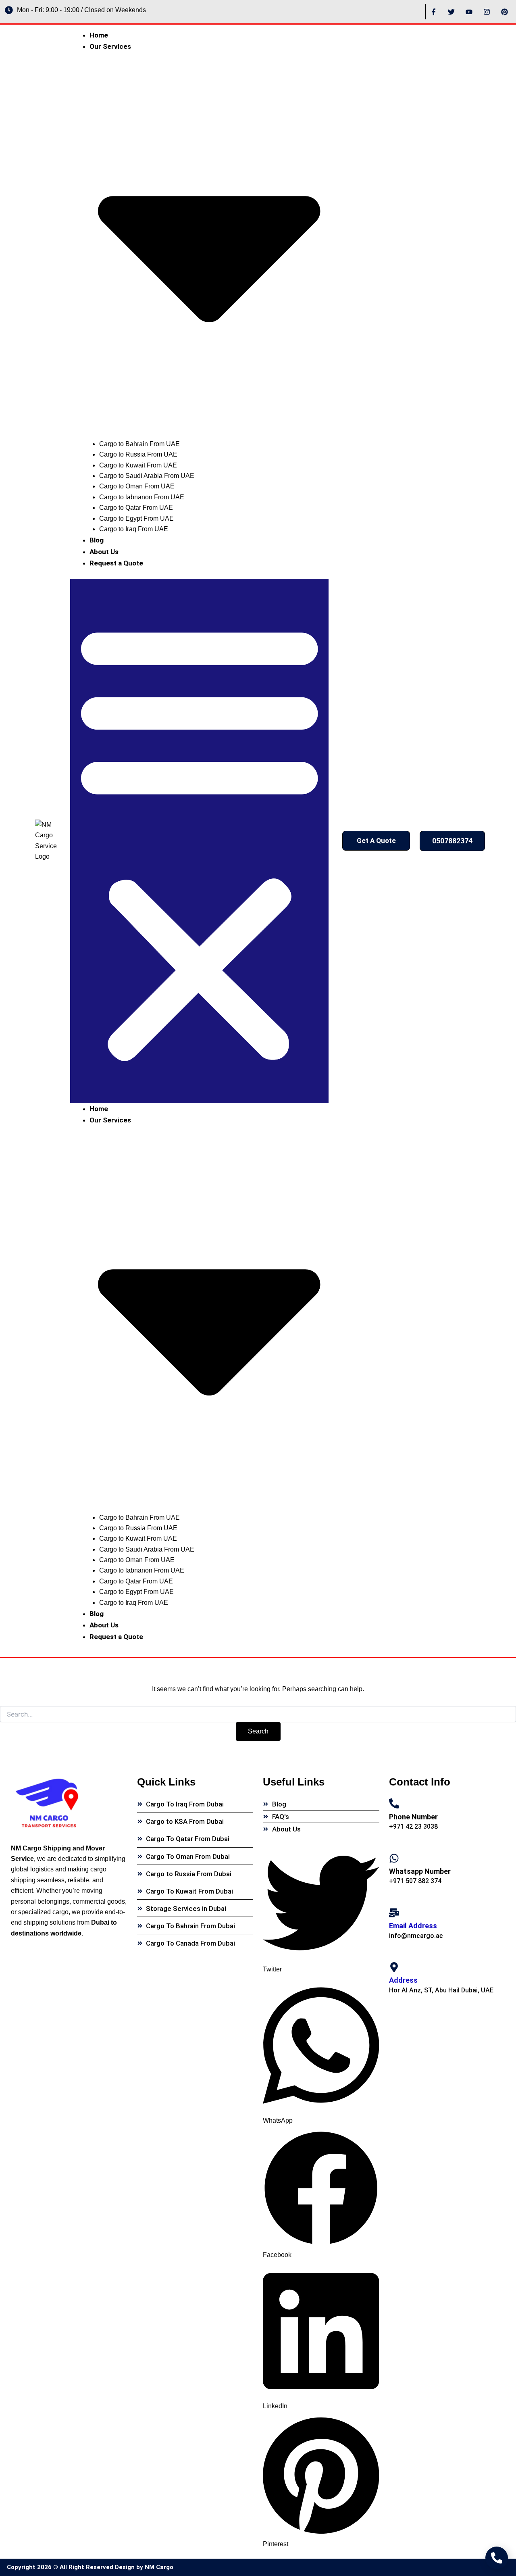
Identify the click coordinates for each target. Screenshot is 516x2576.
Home (99, 35)
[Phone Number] (394, 1803)
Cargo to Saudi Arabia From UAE (147, 476)
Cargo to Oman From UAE (137, 486)
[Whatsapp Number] (394, 1858)
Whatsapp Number (420, 1871)
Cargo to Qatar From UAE (136, 508)
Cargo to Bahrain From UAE (139, 444)
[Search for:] (258, 1715)
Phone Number (413, 1817)
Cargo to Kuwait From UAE (138, 465)
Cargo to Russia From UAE (138, 454)
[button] (200, 841)
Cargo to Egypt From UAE (136, 518)
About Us (104, 552)
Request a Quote (116, 563)
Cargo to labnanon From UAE (142, 497)
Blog (97, 540)
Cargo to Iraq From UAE (134, 529)
